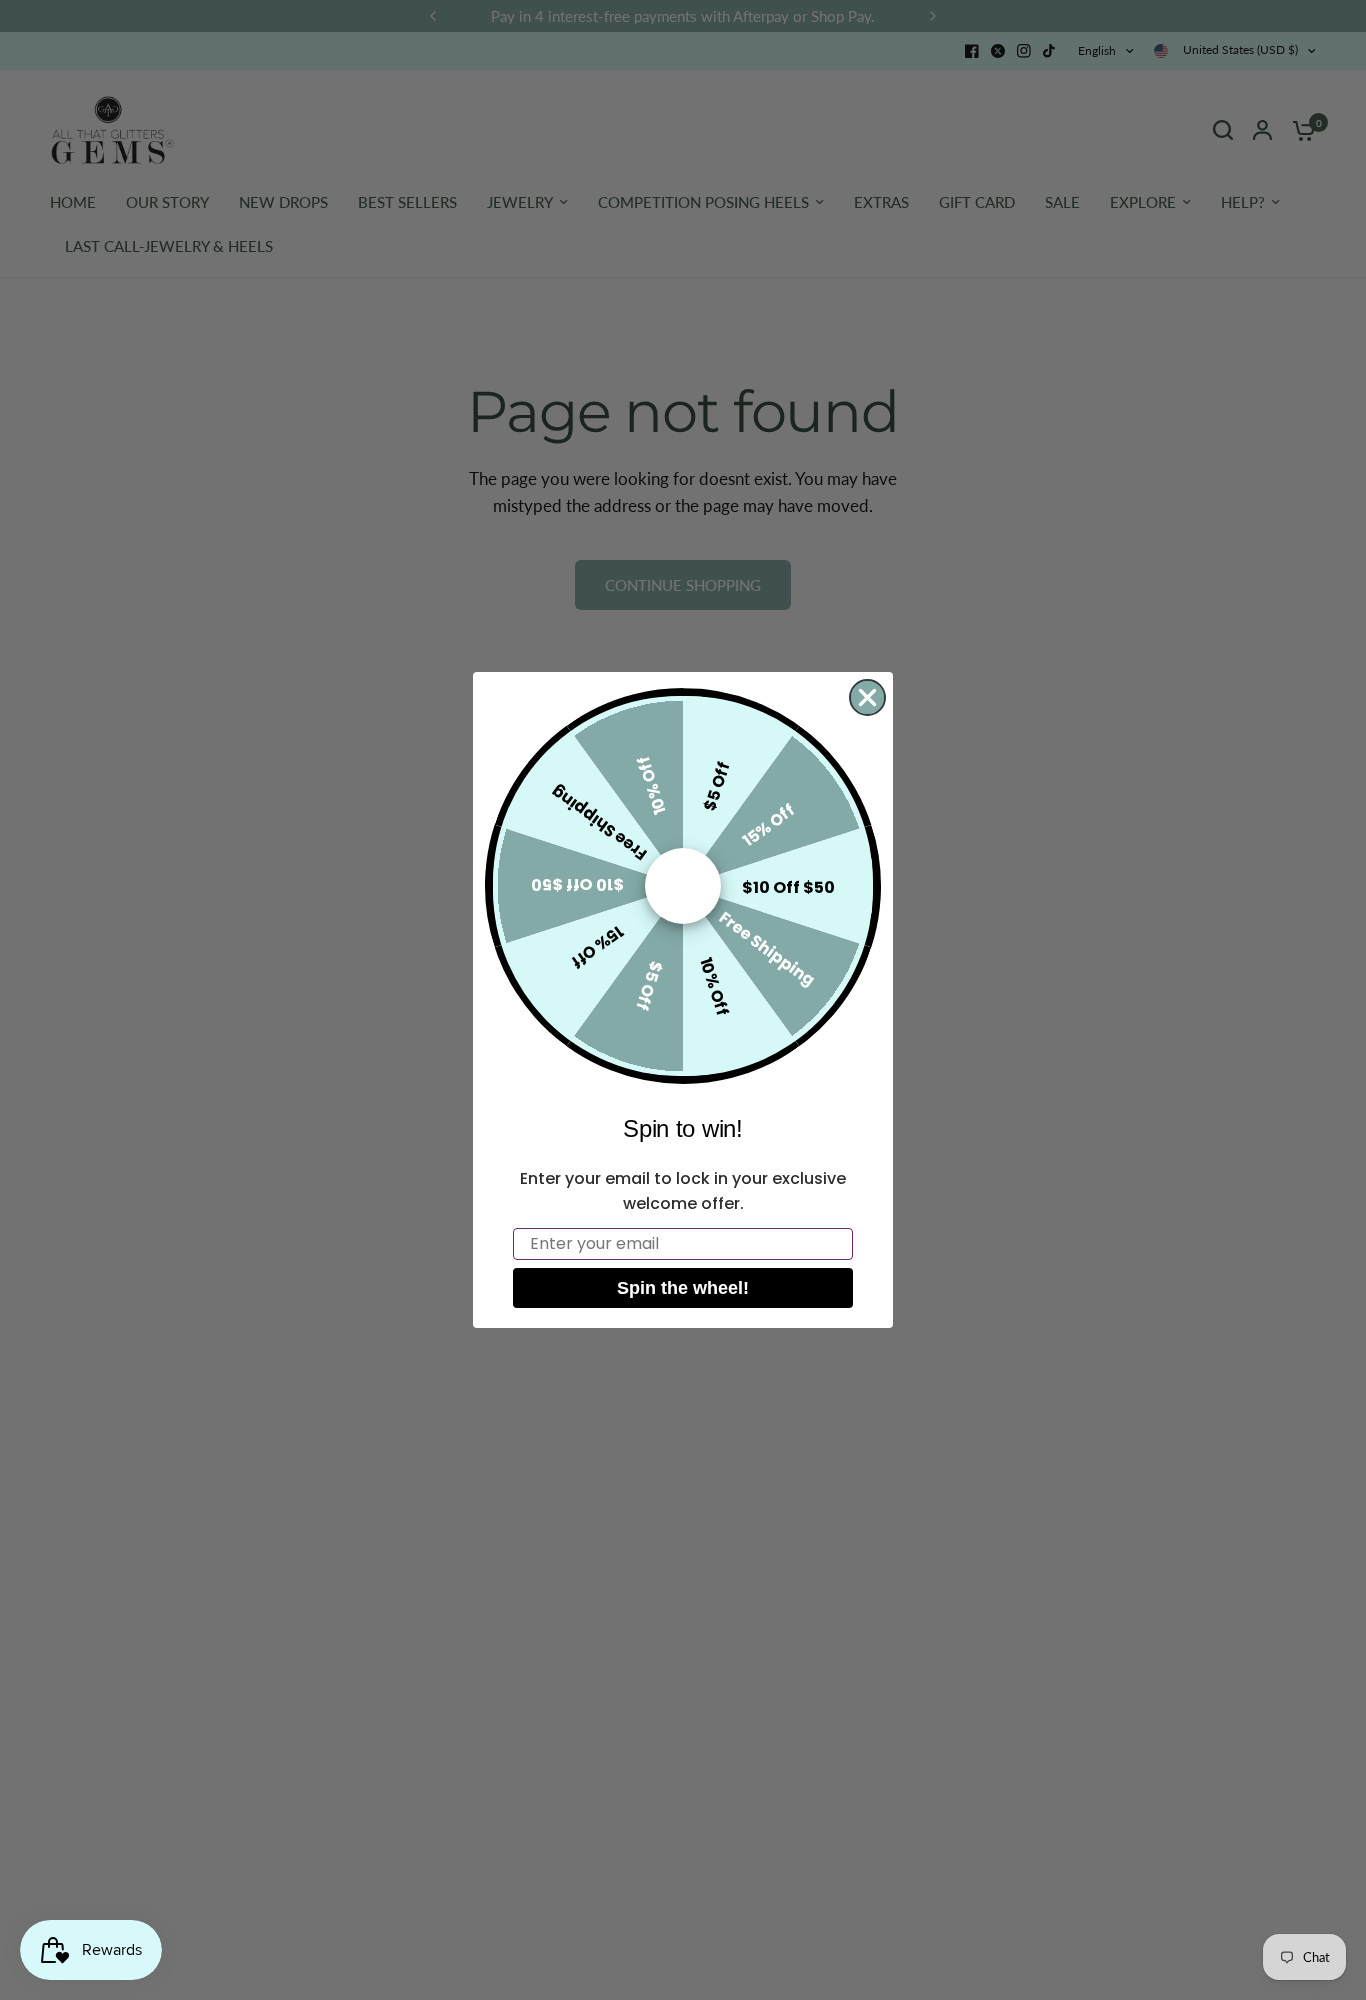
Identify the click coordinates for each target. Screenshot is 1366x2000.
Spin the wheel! (683, 1288)
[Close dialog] (867, 697)
